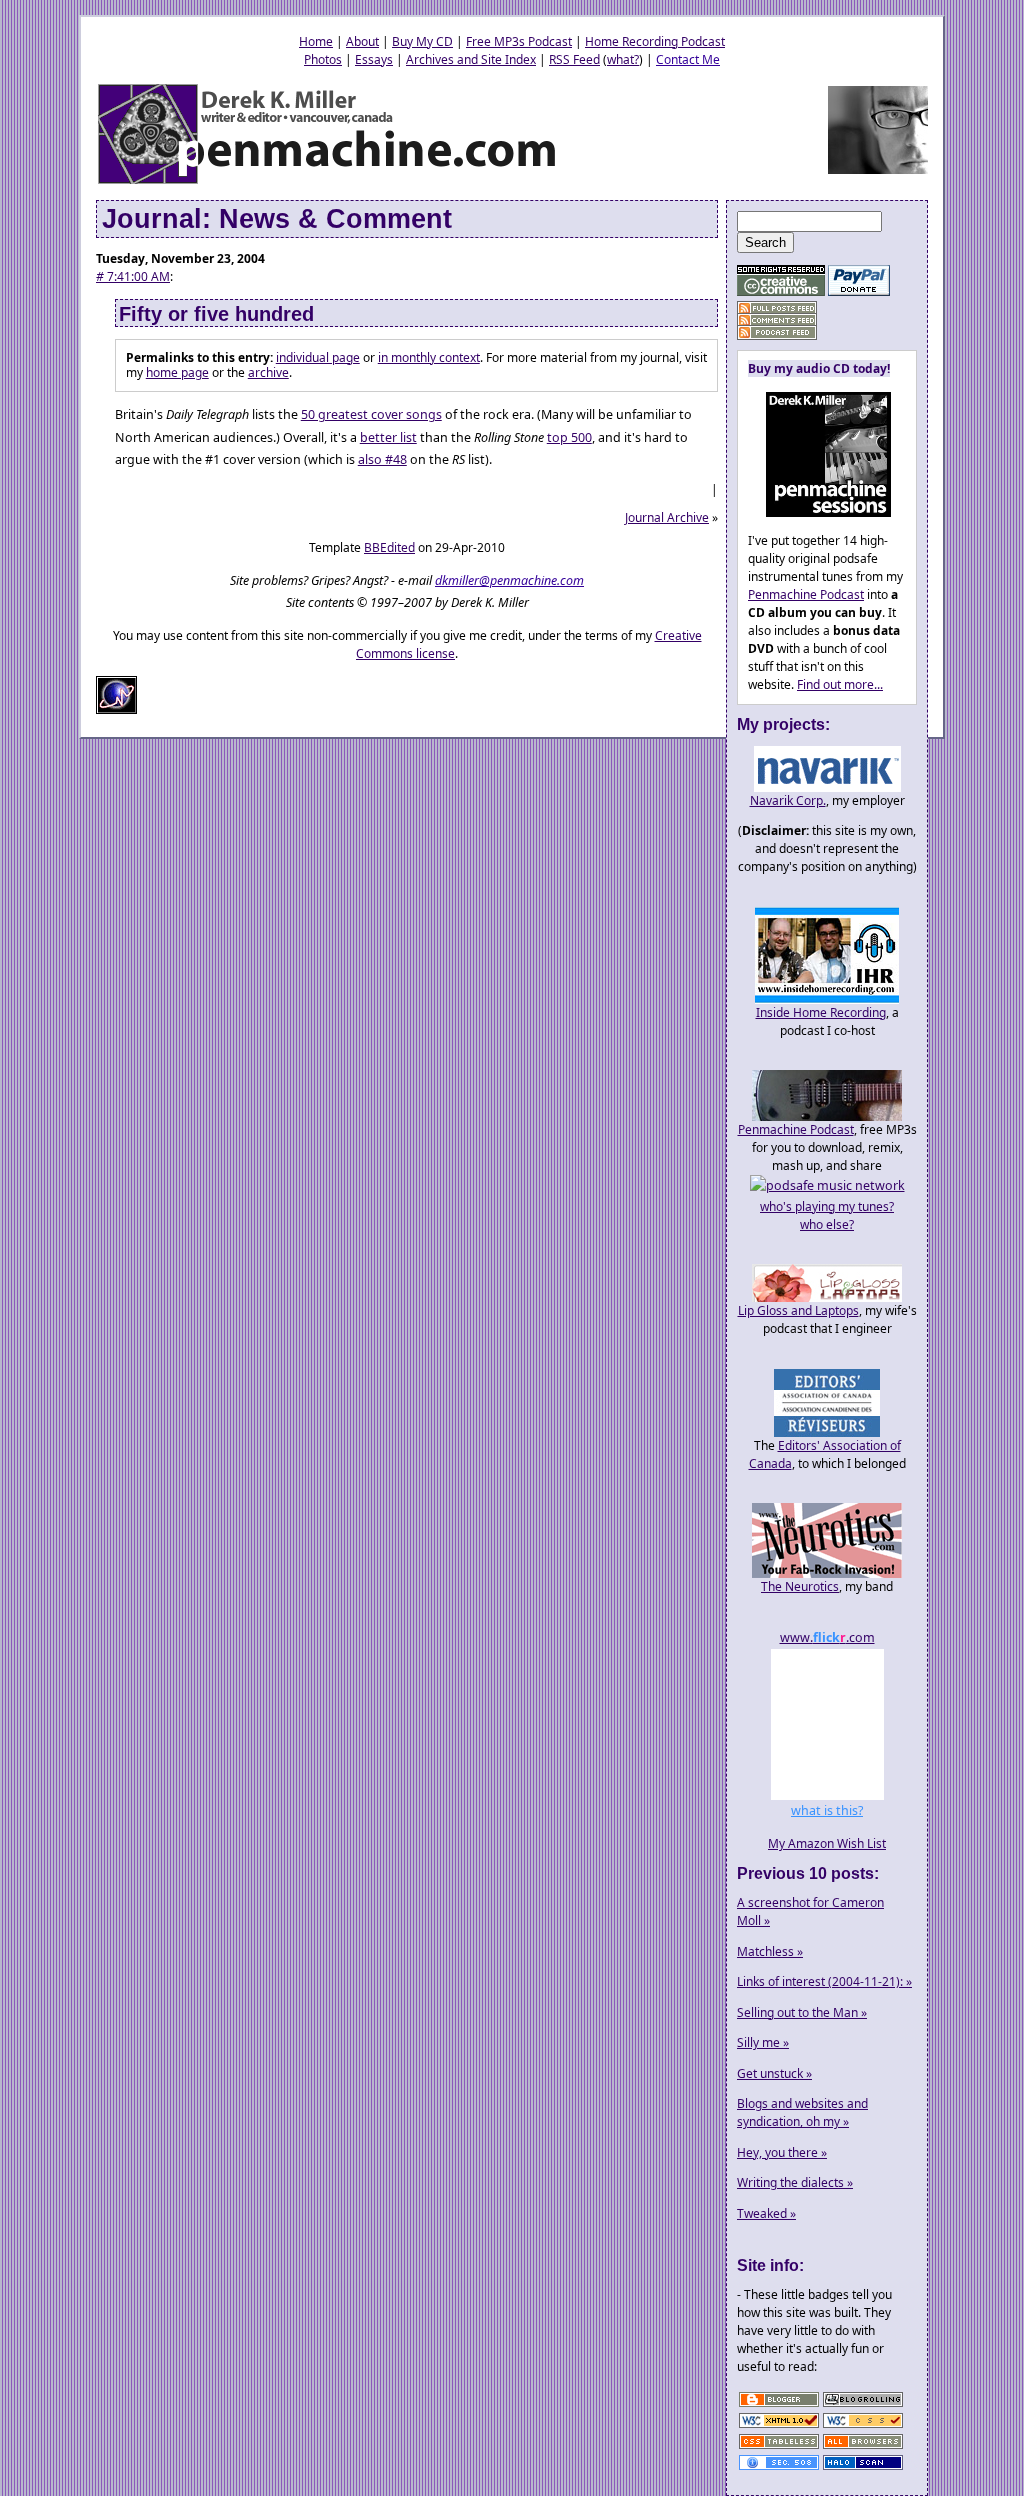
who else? (827, 1224)
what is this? (827, 1810)
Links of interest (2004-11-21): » (824, 1981)
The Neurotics (800, 1586)
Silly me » (763, 2042)
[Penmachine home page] (328, 182)
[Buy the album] (819, 512)
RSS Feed (574, 59)
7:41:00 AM (133, 276)
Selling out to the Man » (802, 2012)
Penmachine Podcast (806, 594)
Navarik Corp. (788, 800)
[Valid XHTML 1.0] (779, 2426)
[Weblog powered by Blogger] (779, 2405)
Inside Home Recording (821, 1012)
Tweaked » (766, 2213)
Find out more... (840, 684)
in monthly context (429, 357)
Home (316, 41)
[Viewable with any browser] (863, 2447)
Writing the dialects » (795, 2182)
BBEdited (389, 547)
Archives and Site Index (471, 59)
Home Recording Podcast (655, 41)
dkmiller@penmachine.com (509, 580)
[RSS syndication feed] (777, 308)
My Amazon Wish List (827, 1843)
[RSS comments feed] (777, 320)
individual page (318, 357)
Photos (323, 59)
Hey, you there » (782, 2152)
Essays (374, 59)
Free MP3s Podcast (519, 41)
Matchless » (770, 1951)
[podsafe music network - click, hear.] (827, 1185)
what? (623, 59)
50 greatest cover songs (371, 414)
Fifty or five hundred (216, 314)
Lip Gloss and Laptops (798, 1310)
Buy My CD (422, 41)
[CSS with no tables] (779, 2447)
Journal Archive (667, 517)
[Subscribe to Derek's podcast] (777, 332)
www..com (827, 1637)
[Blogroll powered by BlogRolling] (863, 2405)
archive (268, 372)
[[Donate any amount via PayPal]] (859, 291)
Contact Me (688, 59)
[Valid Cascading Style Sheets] (863, 2426)
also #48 (382, 459)
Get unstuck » (774, 2073)
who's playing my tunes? (827, 1206)
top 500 (569, 437)
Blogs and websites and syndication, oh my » (802, 2112)
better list (388, 437)
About (362, 41)
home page (177, 372)
